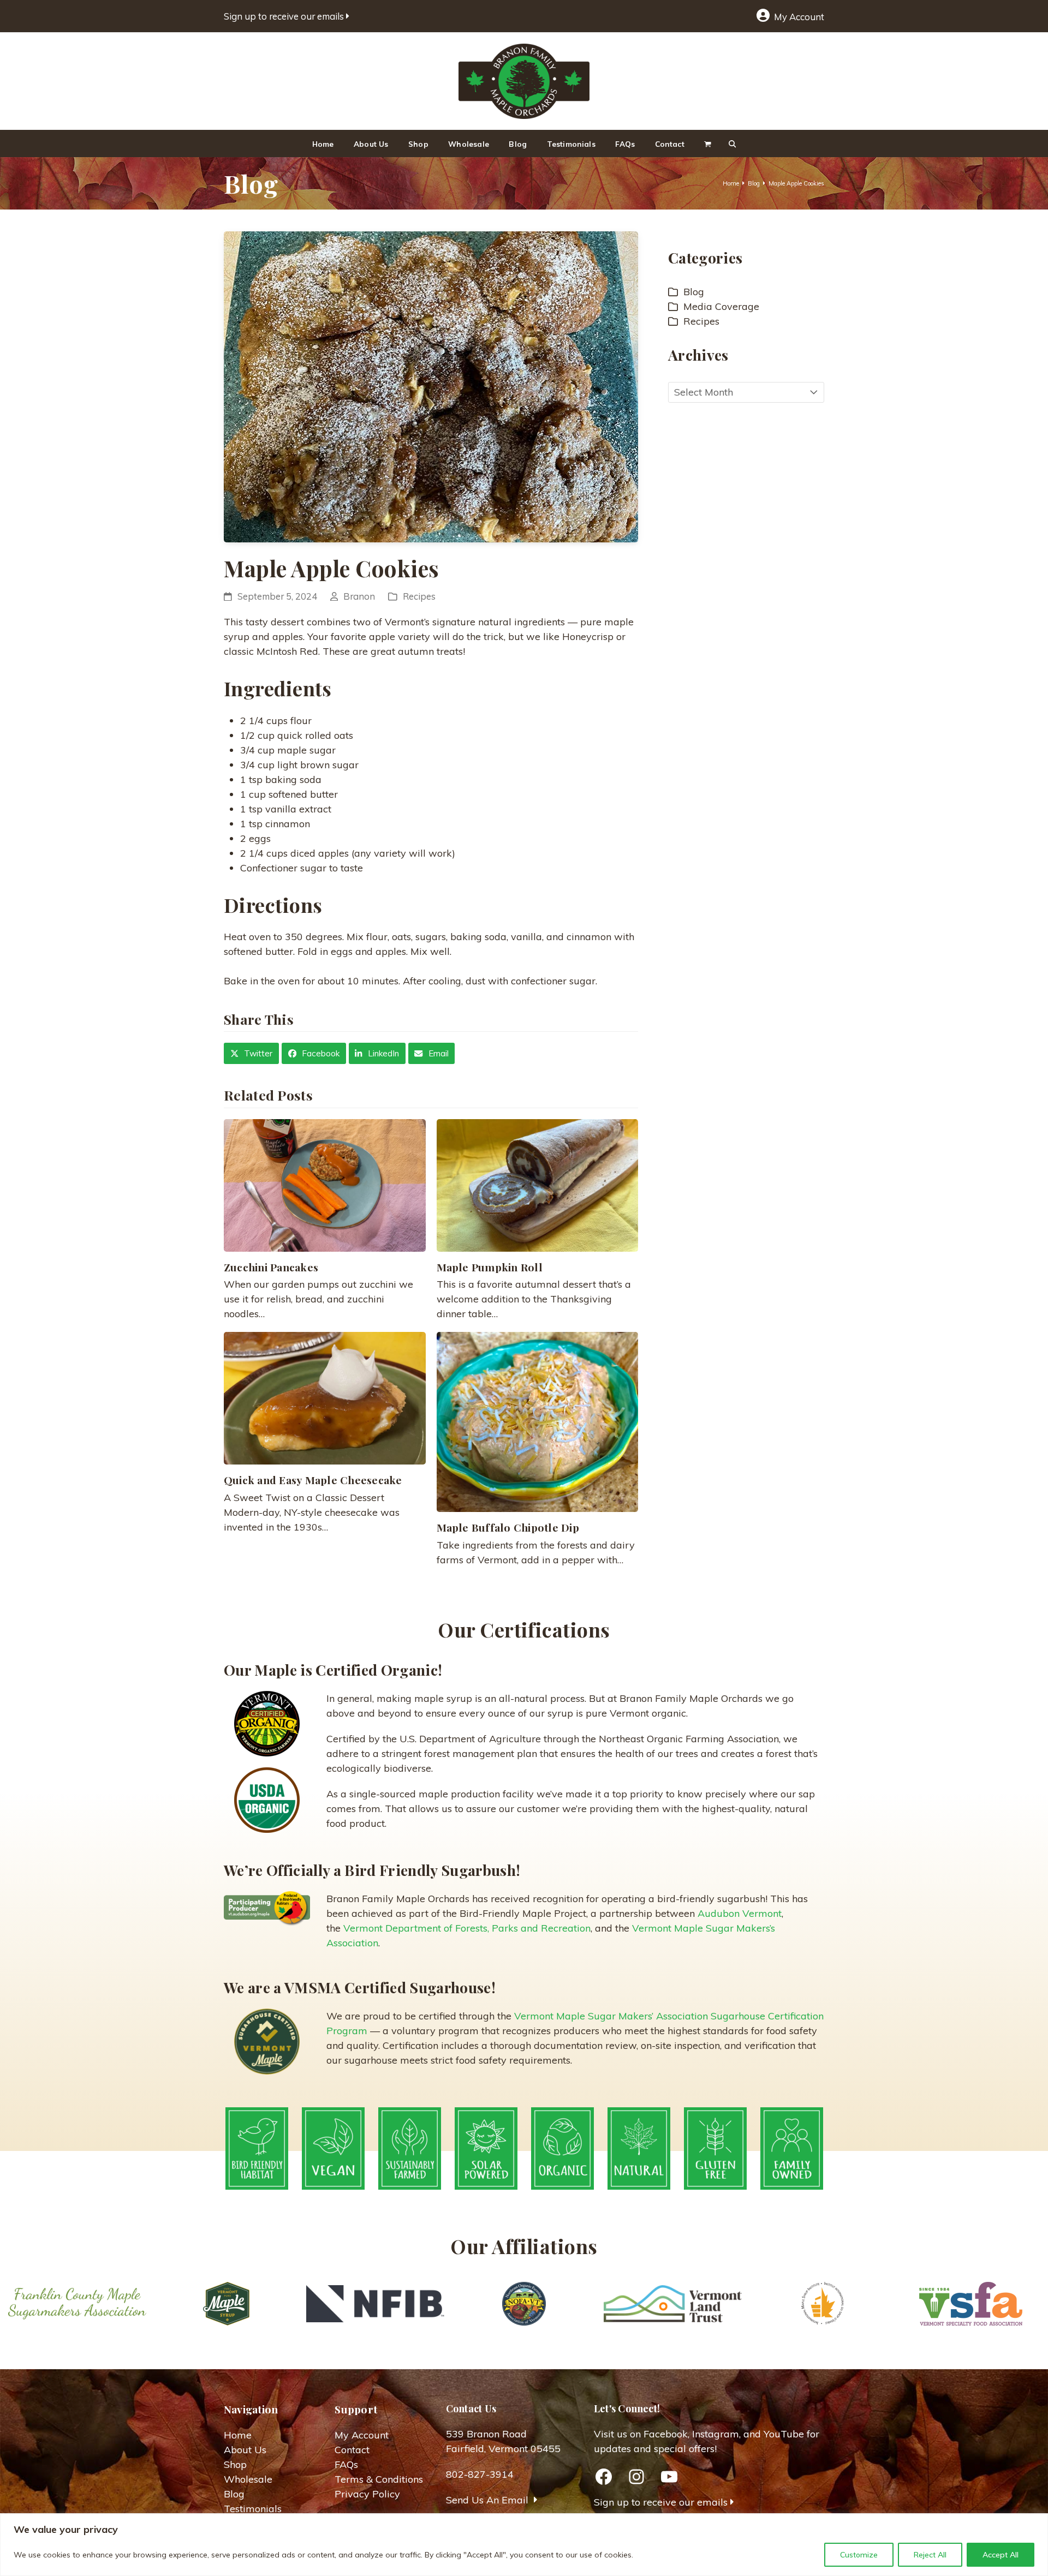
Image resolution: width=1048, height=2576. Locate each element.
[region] (524, 2545)
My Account (798, 17)
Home (238, 2435)
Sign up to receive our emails (285, 16)
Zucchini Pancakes (271, 1267)
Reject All (930, 2555)
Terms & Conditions (379, 2479)
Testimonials (253, 2509)
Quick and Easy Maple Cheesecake (313, 1480)
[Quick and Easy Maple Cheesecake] (325, 1397)
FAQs (346, 2464)
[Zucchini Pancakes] (325, 1184)
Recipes (419, 596)
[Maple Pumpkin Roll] (538, 1184)
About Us (245, 2450)
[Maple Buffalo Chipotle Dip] (538, 1421)
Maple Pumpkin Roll (490, 1267)
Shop (235, 2464)
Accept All (1001, 2555)
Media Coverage (721, 306)
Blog (694, 292)
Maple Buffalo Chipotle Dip (508, 1527)
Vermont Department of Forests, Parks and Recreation (467, 1928)
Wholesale (248, 2479)
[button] (732, 144)
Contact (352, 2450)
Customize (859, 2555)
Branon (359, 596)
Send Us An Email (489, 2500)
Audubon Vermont (740, 1913)
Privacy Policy (367, 2494)
